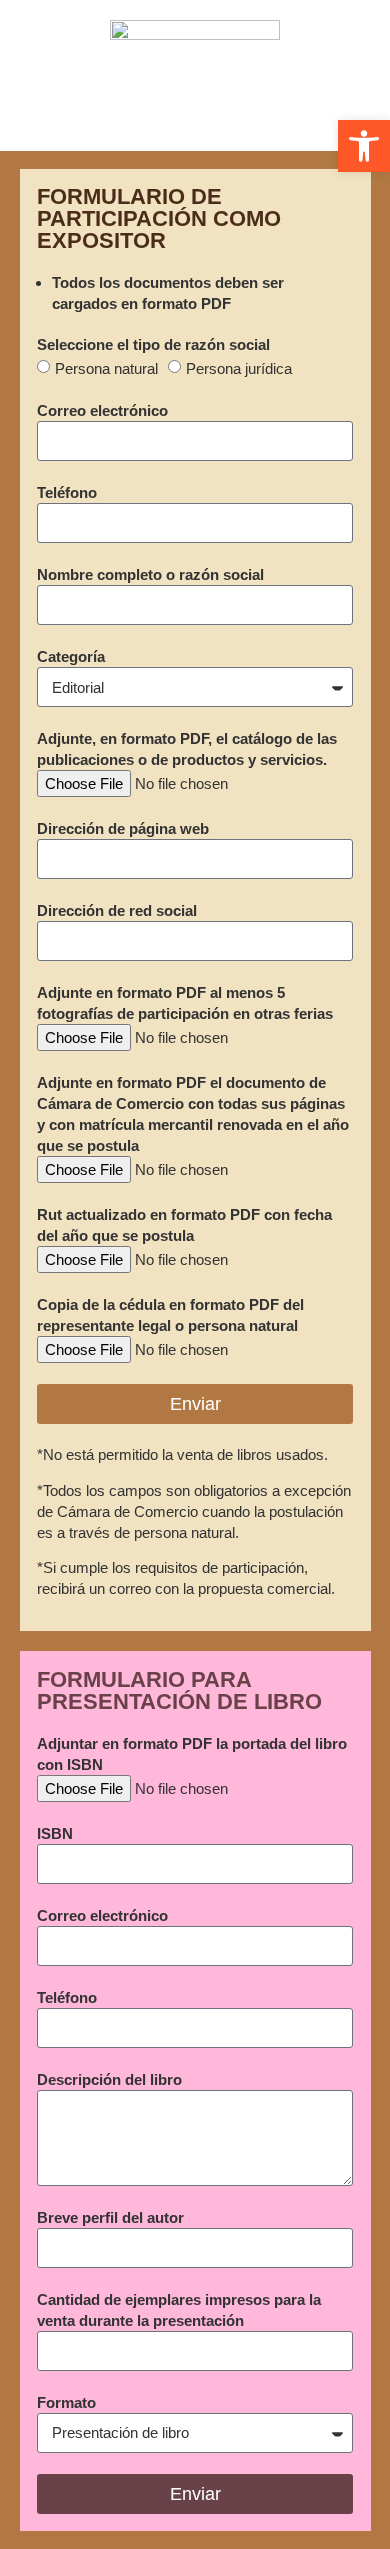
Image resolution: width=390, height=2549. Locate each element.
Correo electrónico (102, 410)
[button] (364, 146)
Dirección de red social (117, 910)
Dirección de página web (123, 828)
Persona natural (106, 368)
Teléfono (67, 492)
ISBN (55, 1833)
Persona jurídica (239, 368)
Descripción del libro (109, 2079)
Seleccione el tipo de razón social (153, 344)
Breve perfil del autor (110, 2217)
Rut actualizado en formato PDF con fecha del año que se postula (184, 1225)
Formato (66, 2402)
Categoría (71, 656)
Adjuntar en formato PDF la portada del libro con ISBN (192, 1754)
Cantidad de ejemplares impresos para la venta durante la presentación (179, 2310)
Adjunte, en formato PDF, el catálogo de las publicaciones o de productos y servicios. (187, 749)
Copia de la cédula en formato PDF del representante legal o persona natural (170, 1315)
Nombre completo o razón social (150, 574)
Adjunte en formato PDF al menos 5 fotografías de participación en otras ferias (185, 1003)
